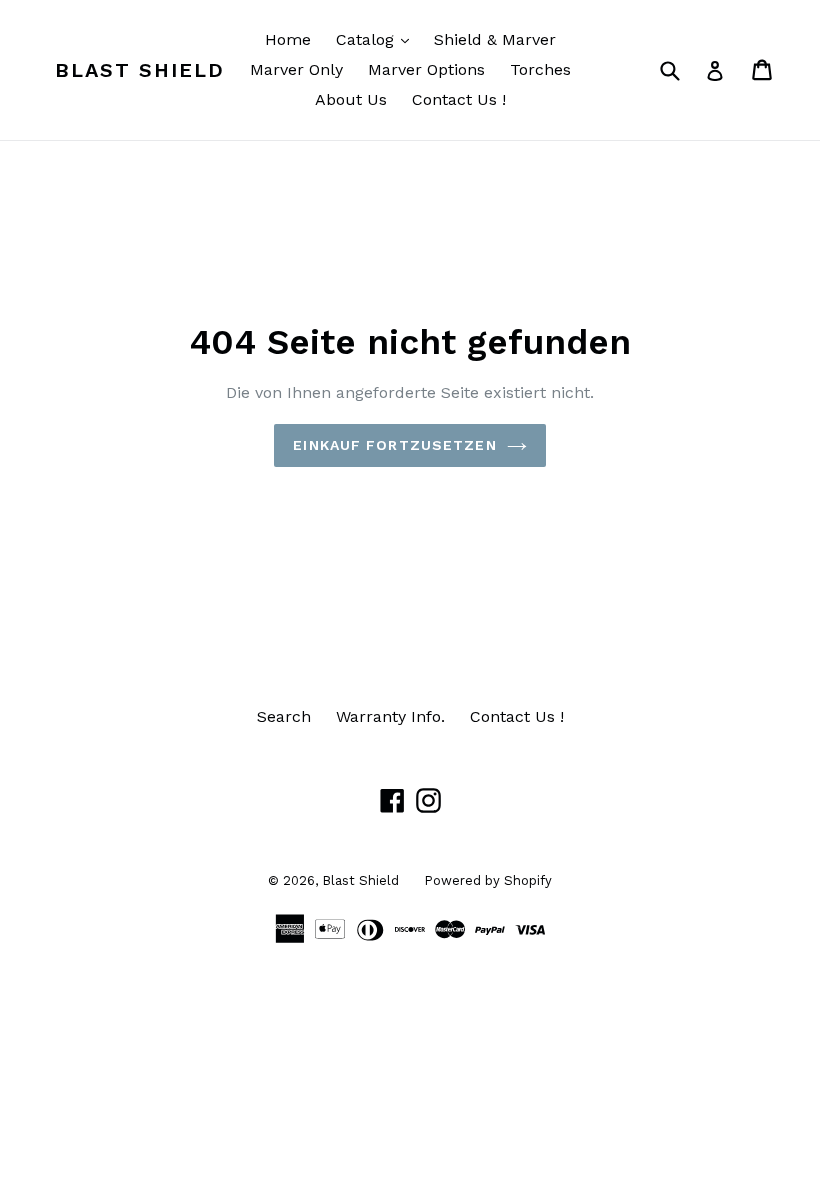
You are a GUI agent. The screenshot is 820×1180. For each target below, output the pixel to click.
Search (284, 716)
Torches (540, 69)
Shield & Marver (495, 39)
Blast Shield (140, 70)
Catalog (377, 39)
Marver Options (426, 69)
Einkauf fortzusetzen (394, 445)
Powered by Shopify (488, 880)
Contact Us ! (459, 99)
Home (288, 39)
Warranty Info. (390, 716)
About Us (351, 99)
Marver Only (296, 69)
